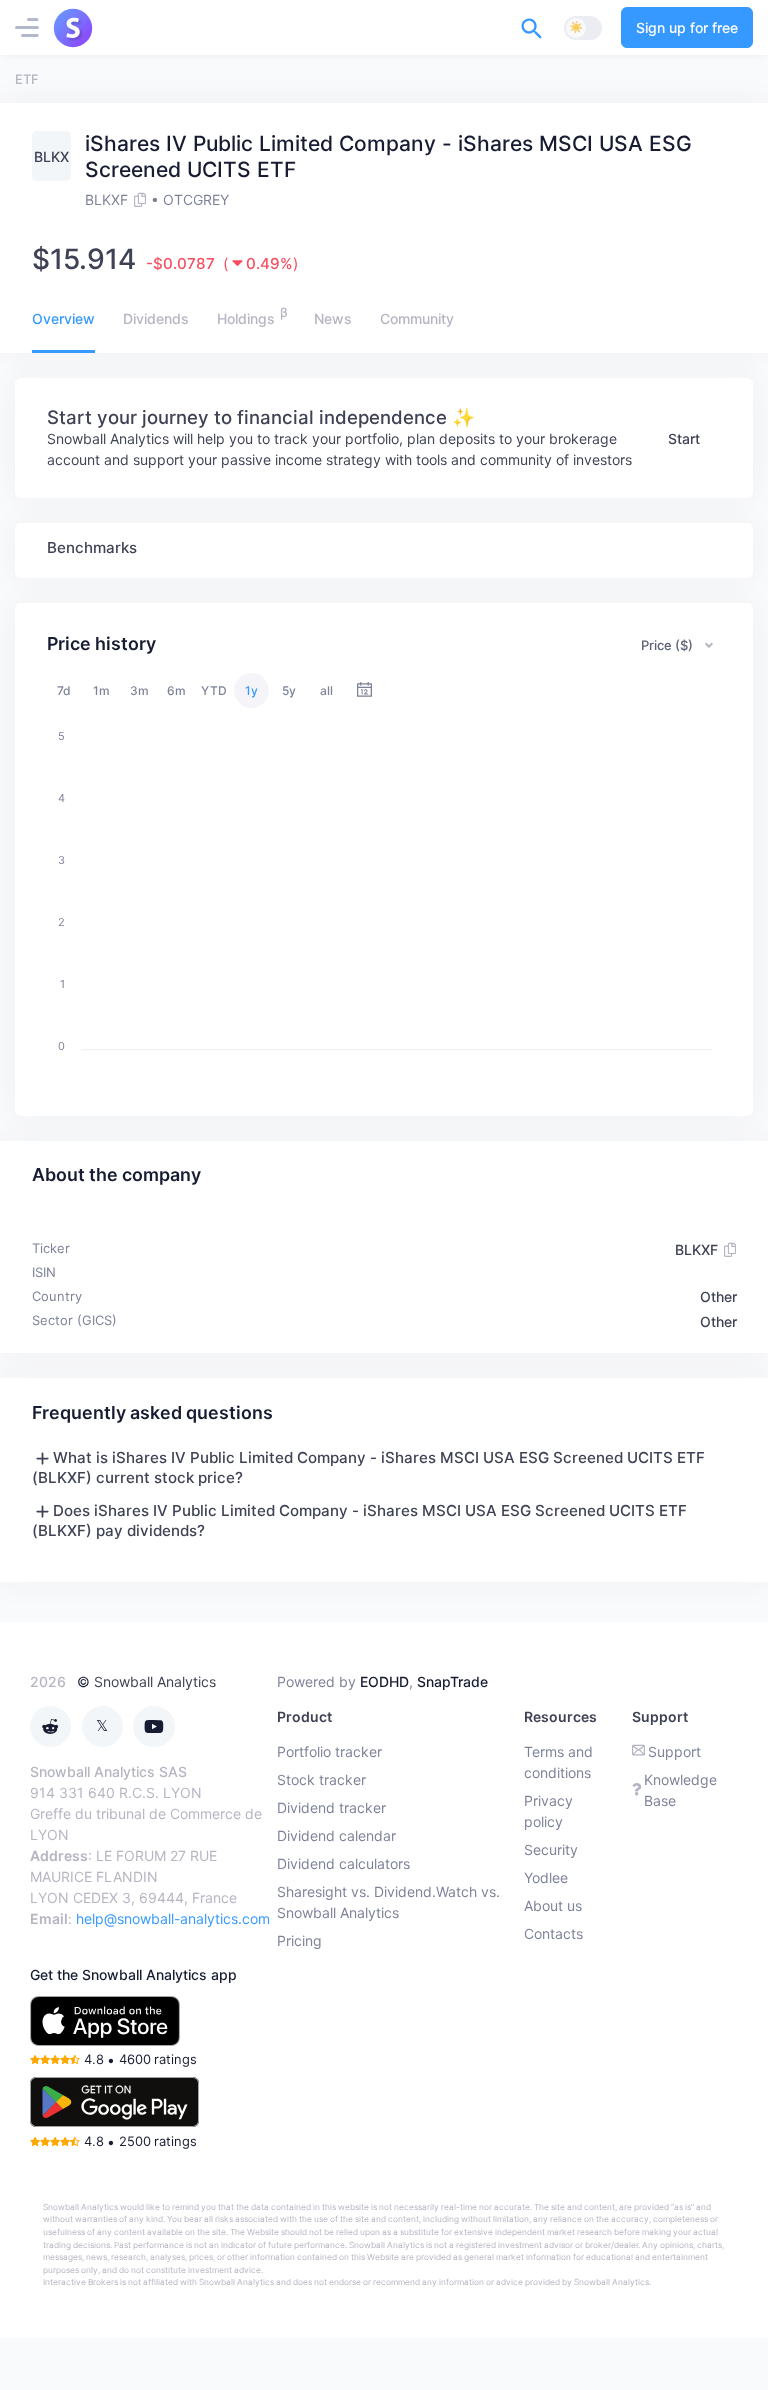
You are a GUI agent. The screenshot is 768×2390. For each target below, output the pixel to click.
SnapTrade (452, 1681)
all (326, 690)
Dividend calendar (336, 1835)
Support (674, 1751)
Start (684, 438)
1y (251, 690)
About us (553, 1905)
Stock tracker (321, 1779)
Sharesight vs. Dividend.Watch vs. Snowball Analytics (388, 1902)
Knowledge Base (680, 1790)
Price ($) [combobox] (667, 645)
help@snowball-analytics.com (173, 1918)
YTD (214, 690)
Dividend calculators (343, 1863)
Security (551, 1849)
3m (139, 690)
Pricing (299, 1940)
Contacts (553, 1933)
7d (64, 690)
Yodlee (546, 1877)
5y (289, 690)
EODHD (384, 1681)
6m (176, 690)
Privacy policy (548, 1811)
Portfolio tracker (329, 1751)
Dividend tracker (331, 1807)
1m (101, 690)
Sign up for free (687, 27)
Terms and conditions (558, 1762)
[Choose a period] (364, 690)
